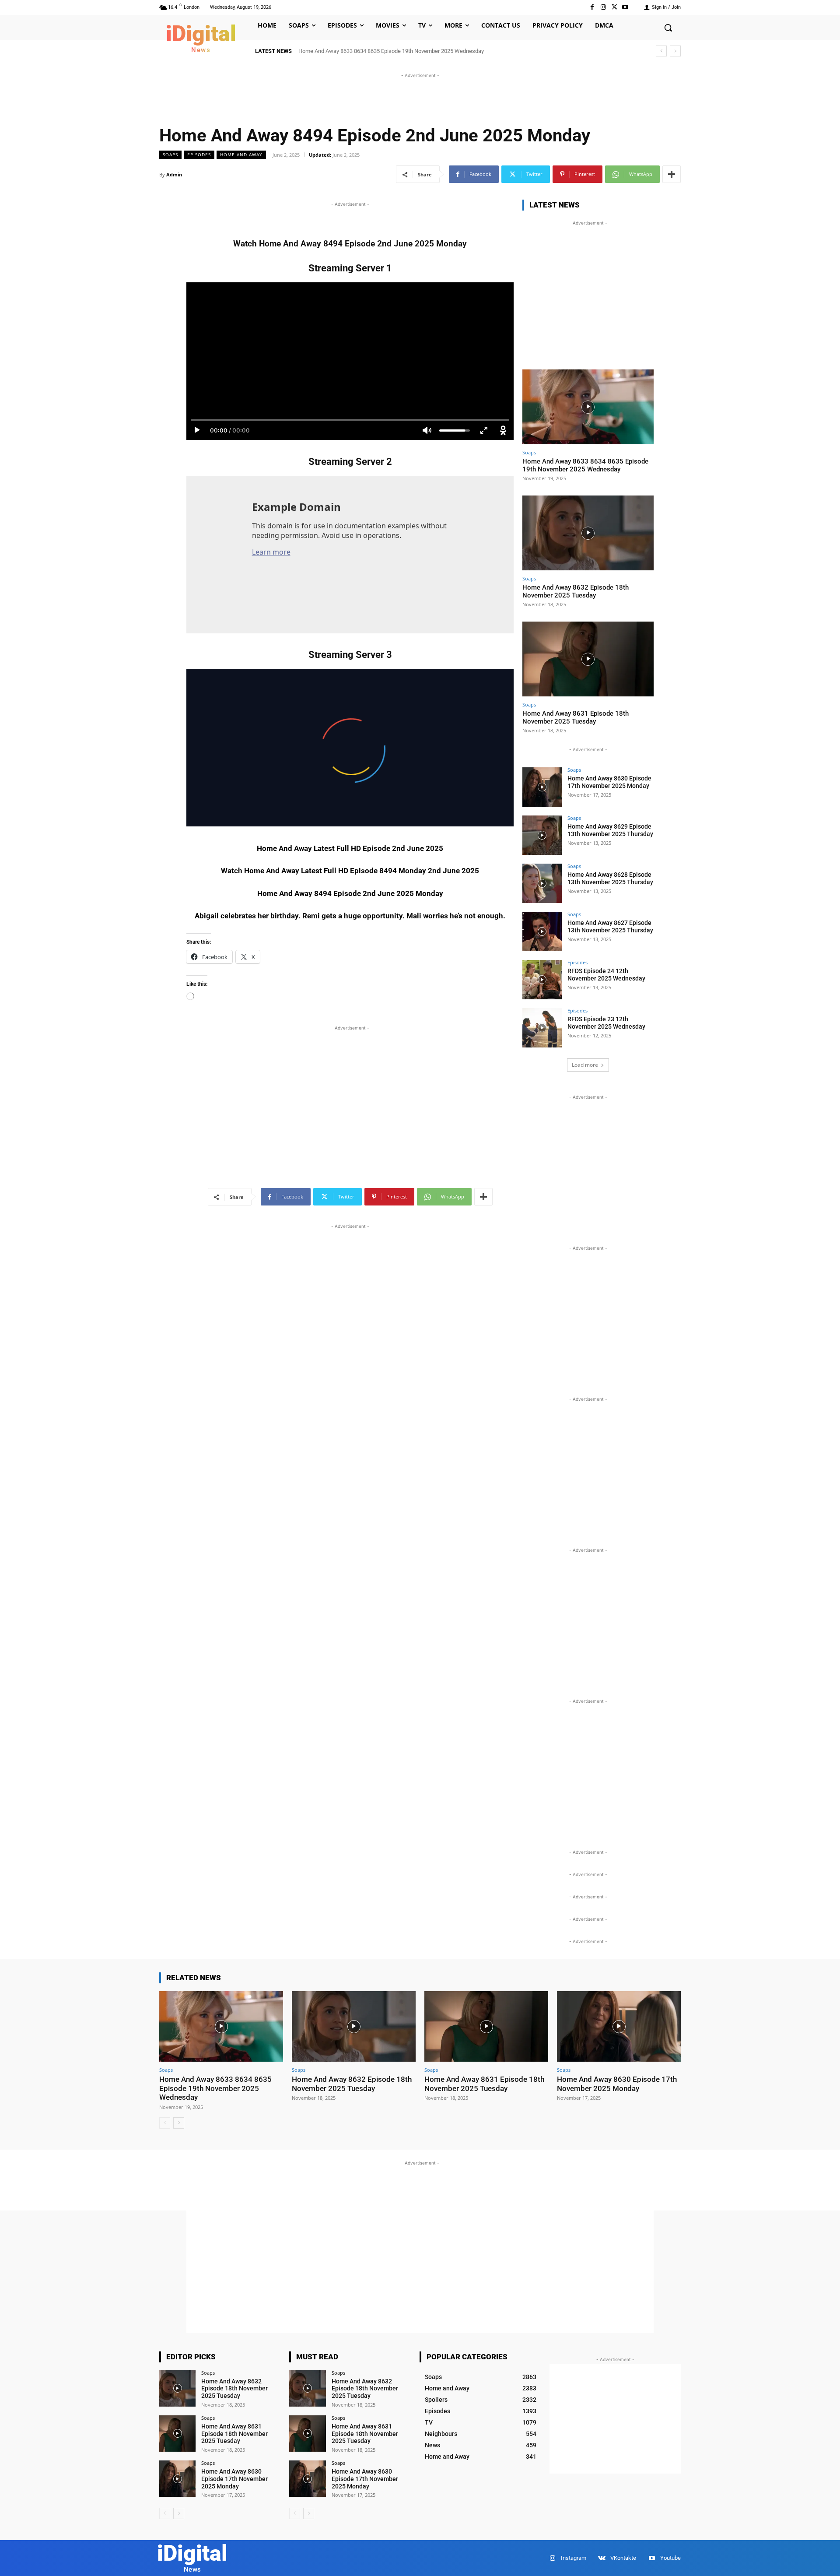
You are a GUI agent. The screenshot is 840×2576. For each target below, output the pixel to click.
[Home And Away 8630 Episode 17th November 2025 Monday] (542, 787)
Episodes (199, 155)
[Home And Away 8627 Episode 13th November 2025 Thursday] (542, 931)
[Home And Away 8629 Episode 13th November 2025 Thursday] (542, 835)
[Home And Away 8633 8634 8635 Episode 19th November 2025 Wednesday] (588, 407)
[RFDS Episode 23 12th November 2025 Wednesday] (542, 1028)
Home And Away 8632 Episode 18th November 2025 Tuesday (576, 591)
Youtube (670, 2558)
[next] (675, 51)
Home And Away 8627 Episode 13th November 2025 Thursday (610, 926)
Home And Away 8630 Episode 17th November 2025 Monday (609, 782)
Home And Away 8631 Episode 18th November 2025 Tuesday (576, 717)
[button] (668, 28)
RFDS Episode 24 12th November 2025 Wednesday (606, 975)
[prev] (661, 51)
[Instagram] (603, 7)
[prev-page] (165, 2123)
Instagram (574, 2558)
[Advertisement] (420, 100)
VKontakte (623, 2558)
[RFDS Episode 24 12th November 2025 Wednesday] (542, 980)
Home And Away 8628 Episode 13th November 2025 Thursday (610, 878)
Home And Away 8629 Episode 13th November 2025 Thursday (610, 830)
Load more (585, 1065)
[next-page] (179, 2123)
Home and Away (241, 155)
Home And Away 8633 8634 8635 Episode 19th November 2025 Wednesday (391, 51)
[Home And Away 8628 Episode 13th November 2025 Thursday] (542, 883)
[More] (672, 174)
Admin (174, 174)
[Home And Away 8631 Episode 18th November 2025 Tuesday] (588, 659)
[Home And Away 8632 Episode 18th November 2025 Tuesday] (588, 533)
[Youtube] (625, 7)
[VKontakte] (602, 2558)
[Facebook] (592, 7)
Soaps (170, 155)
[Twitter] (614, 7)
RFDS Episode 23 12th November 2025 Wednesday (606, 1023)
